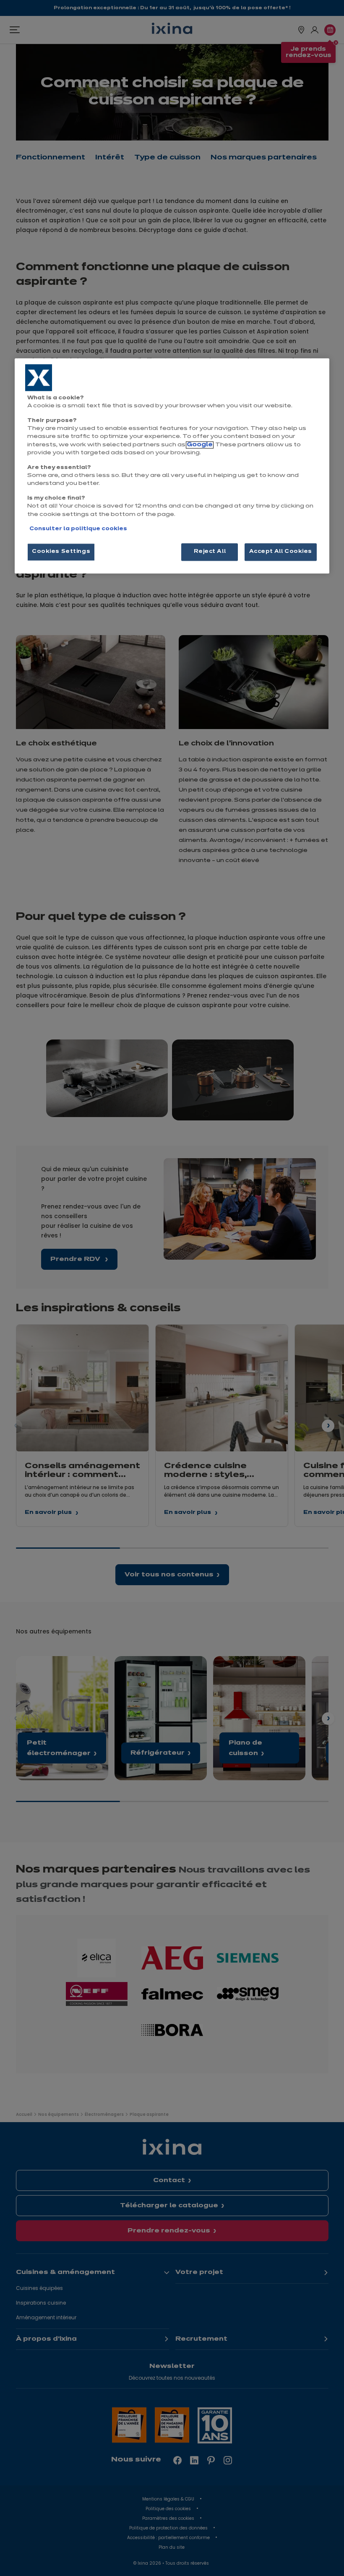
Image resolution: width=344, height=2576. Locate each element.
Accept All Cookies (281, 552)
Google (200, 445)
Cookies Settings (61, 552)
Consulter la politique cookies (78, 529)
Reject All (210, 552)
